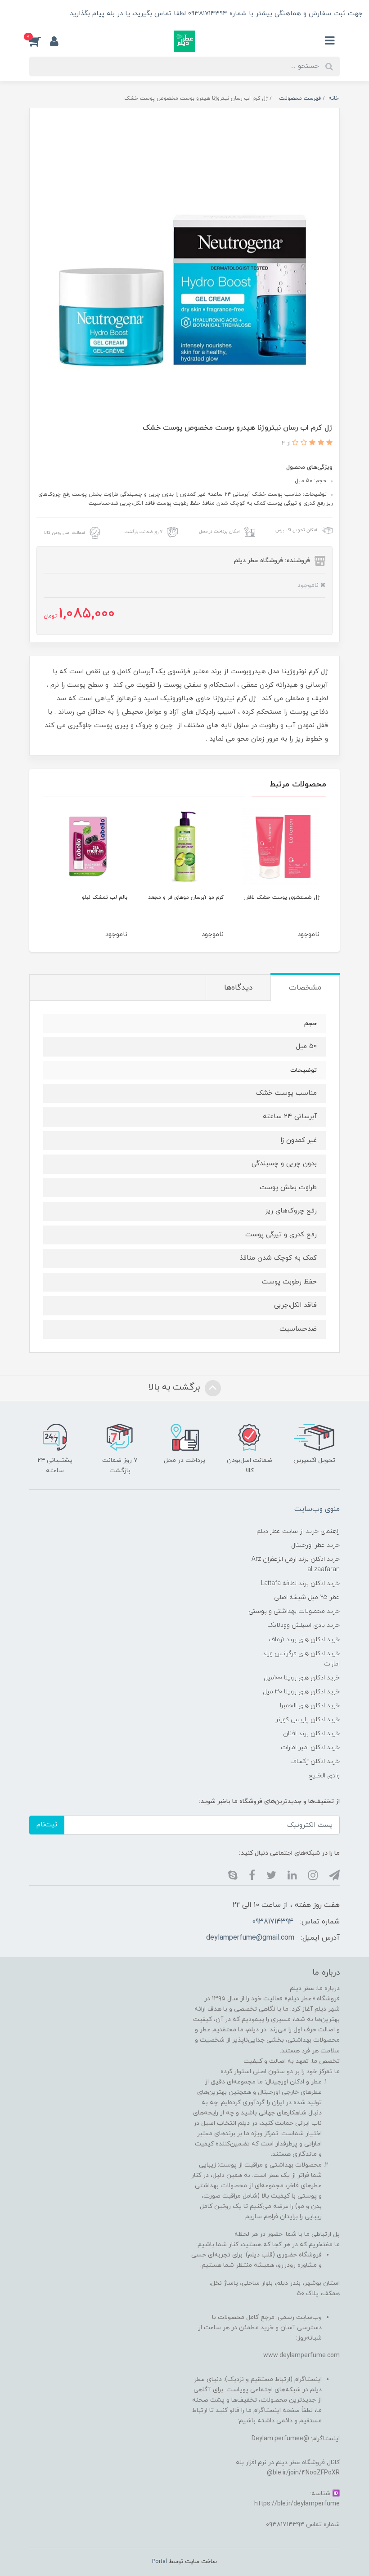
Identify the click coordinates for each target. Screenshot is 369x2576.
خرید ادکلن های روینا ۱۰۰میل (302, 1678)
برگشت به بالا (175, 1387)
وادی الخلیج (324, 1776)
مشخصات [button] (305, 988)
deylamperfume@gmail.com (250, 1938)
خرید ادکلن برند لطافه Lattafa (300, 1583)
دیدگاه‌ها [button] (238, 988)
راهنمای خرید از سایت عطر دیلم (298, 1531)
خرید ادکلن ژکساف (315, 1761)
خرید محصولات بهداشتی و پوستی (294, 1611)
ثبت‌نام (47, 1825)
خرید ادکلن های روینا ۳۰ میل (301, 1692)
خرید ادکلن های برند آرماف (304, 1640)
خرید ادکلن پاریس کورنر (308, 1720)
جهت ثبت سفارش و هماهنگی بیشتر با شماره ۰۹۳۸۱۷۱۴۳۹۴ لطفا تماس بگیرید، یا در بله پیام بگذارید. (214, 14)
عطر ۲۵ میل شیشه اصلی (307, 1597)
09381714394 (273, 1922)
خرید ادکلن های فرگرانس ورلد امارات (301, 1659)
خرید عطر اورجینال (315, 1545)
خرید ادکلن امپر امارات (310, 1748)
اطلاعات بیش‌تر (36, 14)
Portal (160, 2562)
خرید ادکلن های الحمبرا (310, 1706)
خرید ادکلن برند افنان (311, 1734)
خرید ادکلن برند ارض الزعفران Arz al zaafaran (296, 1564)
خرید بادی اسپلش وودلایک (304, 1625)
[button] (40, 41)
